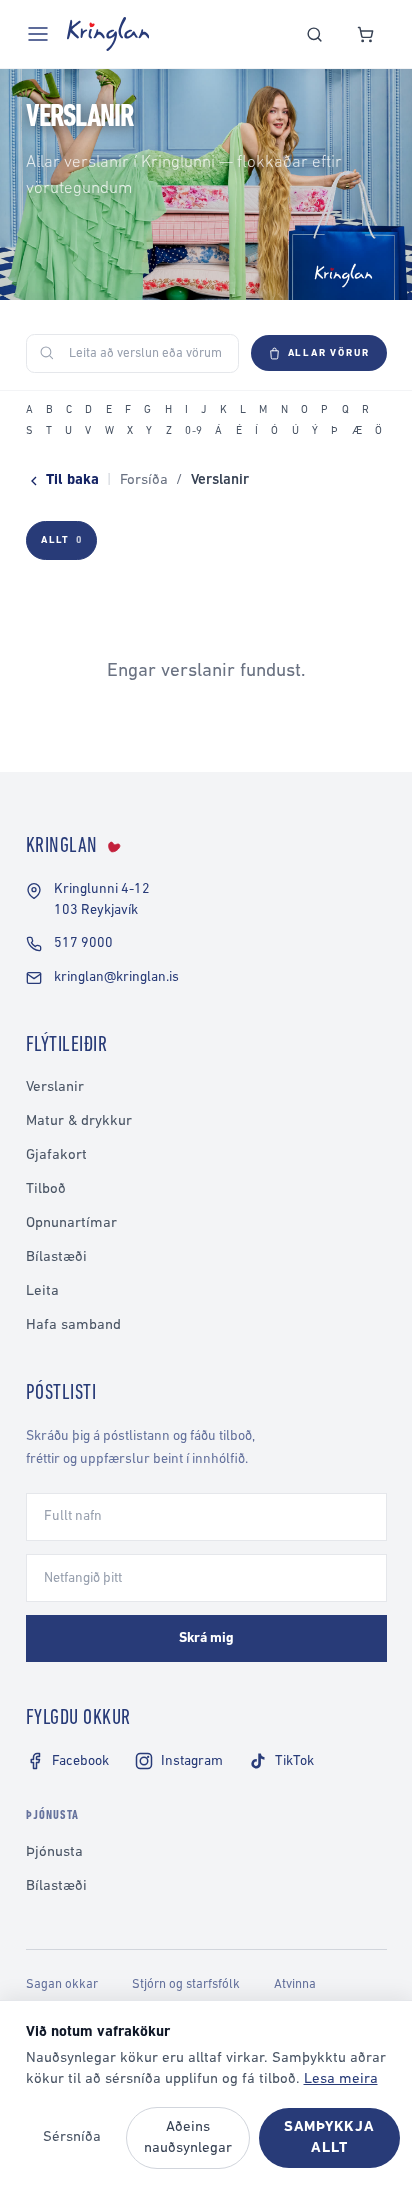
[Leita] (314, 34)
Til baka (72, 480)
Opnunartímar (71, 1223)
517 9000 (83, 943)
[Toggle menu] (38, 34)
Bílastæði (56, 1257)
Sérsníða (72, 2137)
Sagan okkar (62, 1984)
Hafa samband (73, 1325)
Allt (61, 540)
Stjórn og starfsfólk (186, 1984)
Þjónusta (54, 1852)
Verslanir (55, 1087)
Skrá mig (206, 1638)
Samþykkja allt (329, 2138)
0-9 (194, 431)
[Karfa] (365, 34)
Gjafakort (56, 1155)
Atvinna (295, 1984)
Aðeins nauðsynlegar (188, 2138)
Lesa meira (341, 2079)
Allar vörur (329, 353)
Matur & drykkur (79, 1121)
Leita (42, 1291)
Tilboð (46, 1189)
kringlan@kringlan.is (116, 977)
